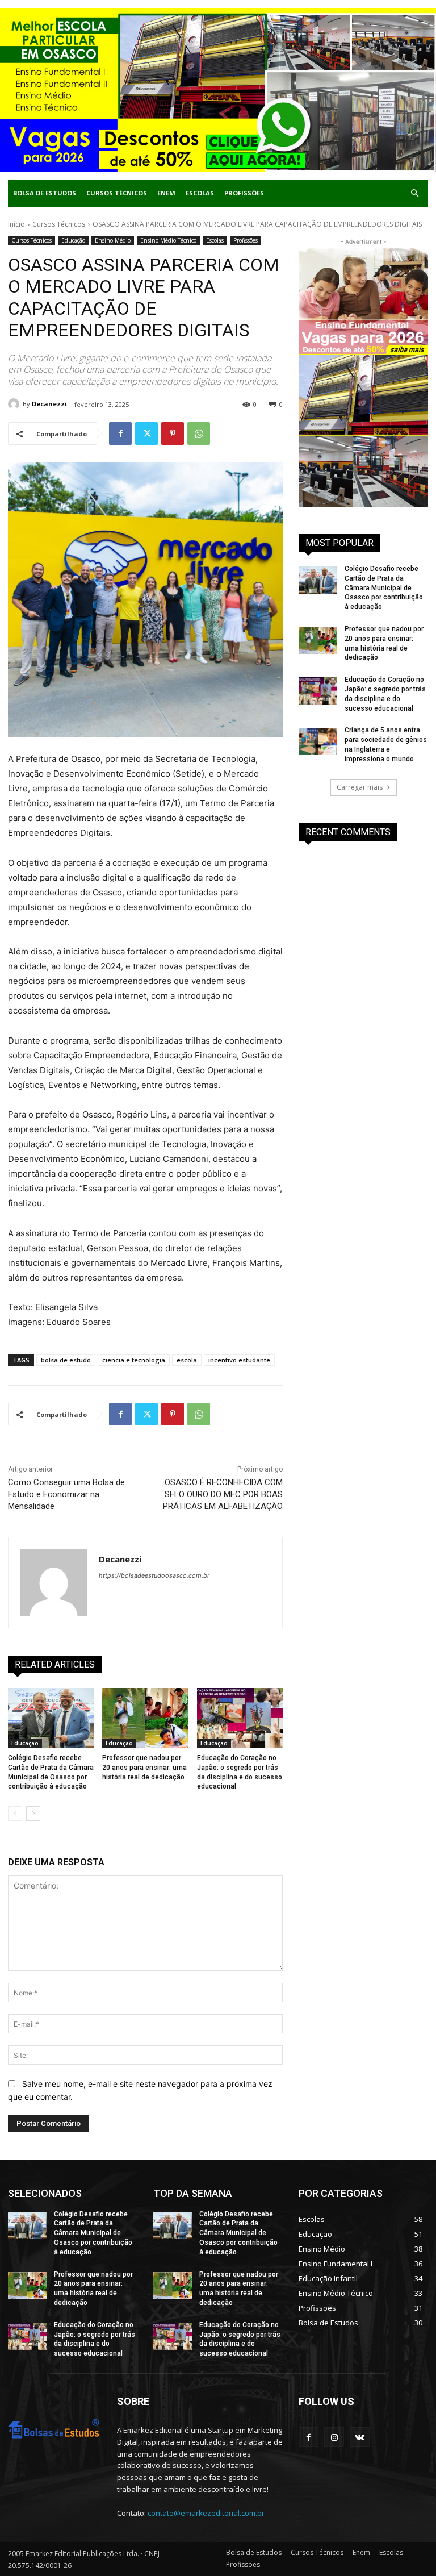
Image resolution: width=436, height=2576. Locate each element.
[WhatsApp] (199, 433)
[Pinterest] (173, 433)
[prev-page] (15, 1814)
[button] (414, 193)
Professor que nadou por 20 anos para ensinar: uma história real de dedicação (144, 1768)
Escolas (200, 193)
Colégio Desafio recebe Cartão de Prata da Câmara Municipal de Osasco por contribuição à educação (384, 588)
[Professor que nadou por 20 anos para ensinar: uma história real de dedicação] (145, 1718)
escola (187, 1360)
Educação (73, 240)
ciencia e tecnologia (134, 1360)
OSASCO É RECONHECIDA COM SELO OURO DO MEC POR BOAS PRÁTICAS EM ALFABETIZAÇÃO (223, 1494)
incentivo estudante (239, 1360)
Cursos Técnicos (117, 193)
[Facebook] (120, 433)
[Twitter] (146, 433)
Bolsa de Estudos (45, 193)
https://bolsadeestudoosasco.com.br (154, 1575)
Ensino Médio (113, 240)
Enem (166, 193)
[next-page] (33, 1814)
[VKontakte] (360, 2437)
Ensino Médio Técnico (168, 240)
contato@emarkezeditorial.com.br (206, 2513)
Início (16, 224)
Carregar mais (360, 787)
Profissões (244, 193)
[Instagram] (334, 2437)
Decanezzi (49, 404)
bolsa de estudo (66, 1360)
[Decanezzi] (15, 404)
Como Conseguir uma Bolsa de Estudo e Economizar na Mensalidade (66, 1494)
